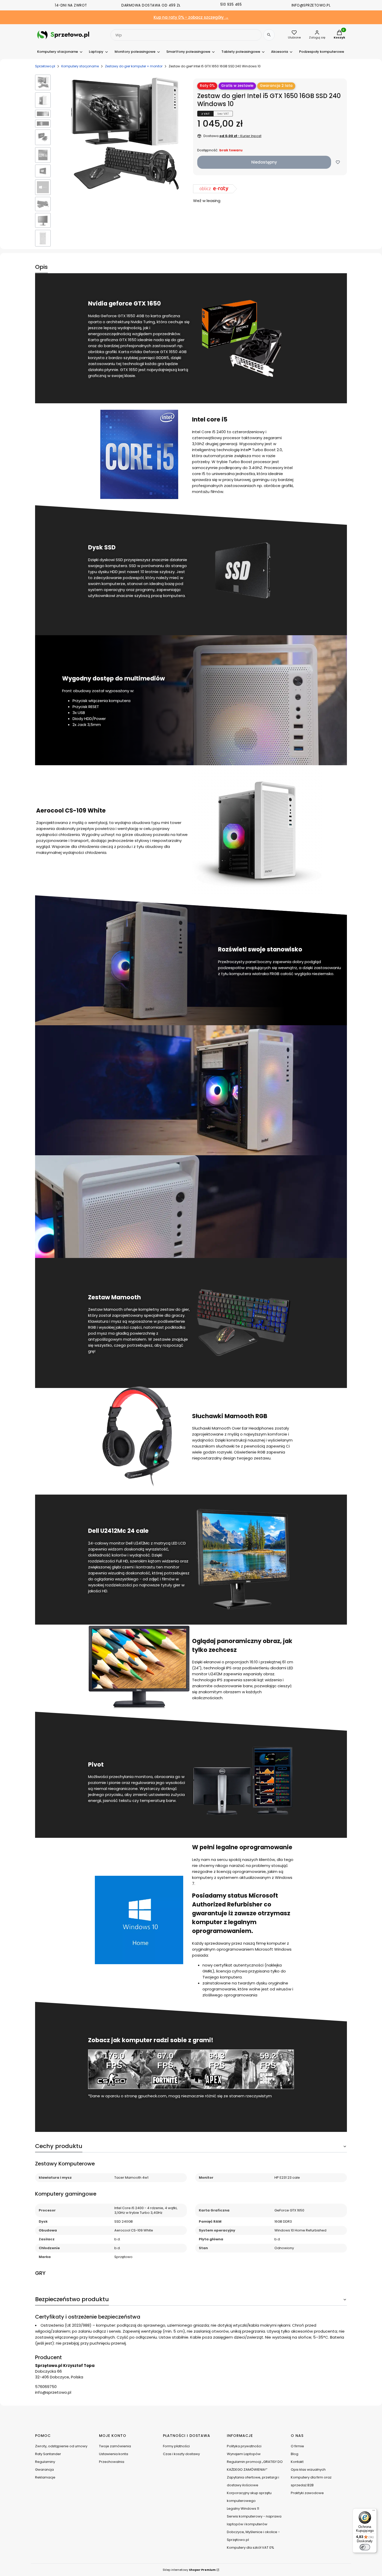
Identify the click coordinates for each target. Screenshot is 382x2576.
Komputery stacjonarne (80, 66)
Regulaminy (45, 2462)
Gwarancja (44, 2470)
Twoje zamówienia (115, 2446)
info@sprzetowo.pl (53, 2392)
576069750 (46, 2387)
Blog (295, 2454)
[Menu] (374, 2512)
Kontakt (297, 2462)
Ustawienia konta (114, 2454)
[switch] (365, 2547)
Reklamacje (45, 2477)
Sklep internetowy (189, 2570)
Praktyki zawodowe (307, 2493)
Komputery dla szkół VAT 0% (251, 2548)
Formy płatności (176, 2446)
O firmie (297, 2446)
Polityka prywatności (244, 2446)
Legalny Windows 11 (243, 2509)
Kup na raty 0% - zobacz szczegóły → (191, 17)
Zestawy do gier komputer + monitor (134, 66)
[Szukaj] (269, 35)
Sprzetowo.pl (45, 66)
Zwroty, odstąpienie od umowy (61, 2446)
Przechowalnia (112, 2462)
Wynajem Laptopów (244, 2454)
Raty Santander (48, 2454)
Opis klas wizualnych (308, 2470)
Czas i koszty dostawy (181, 2454)
